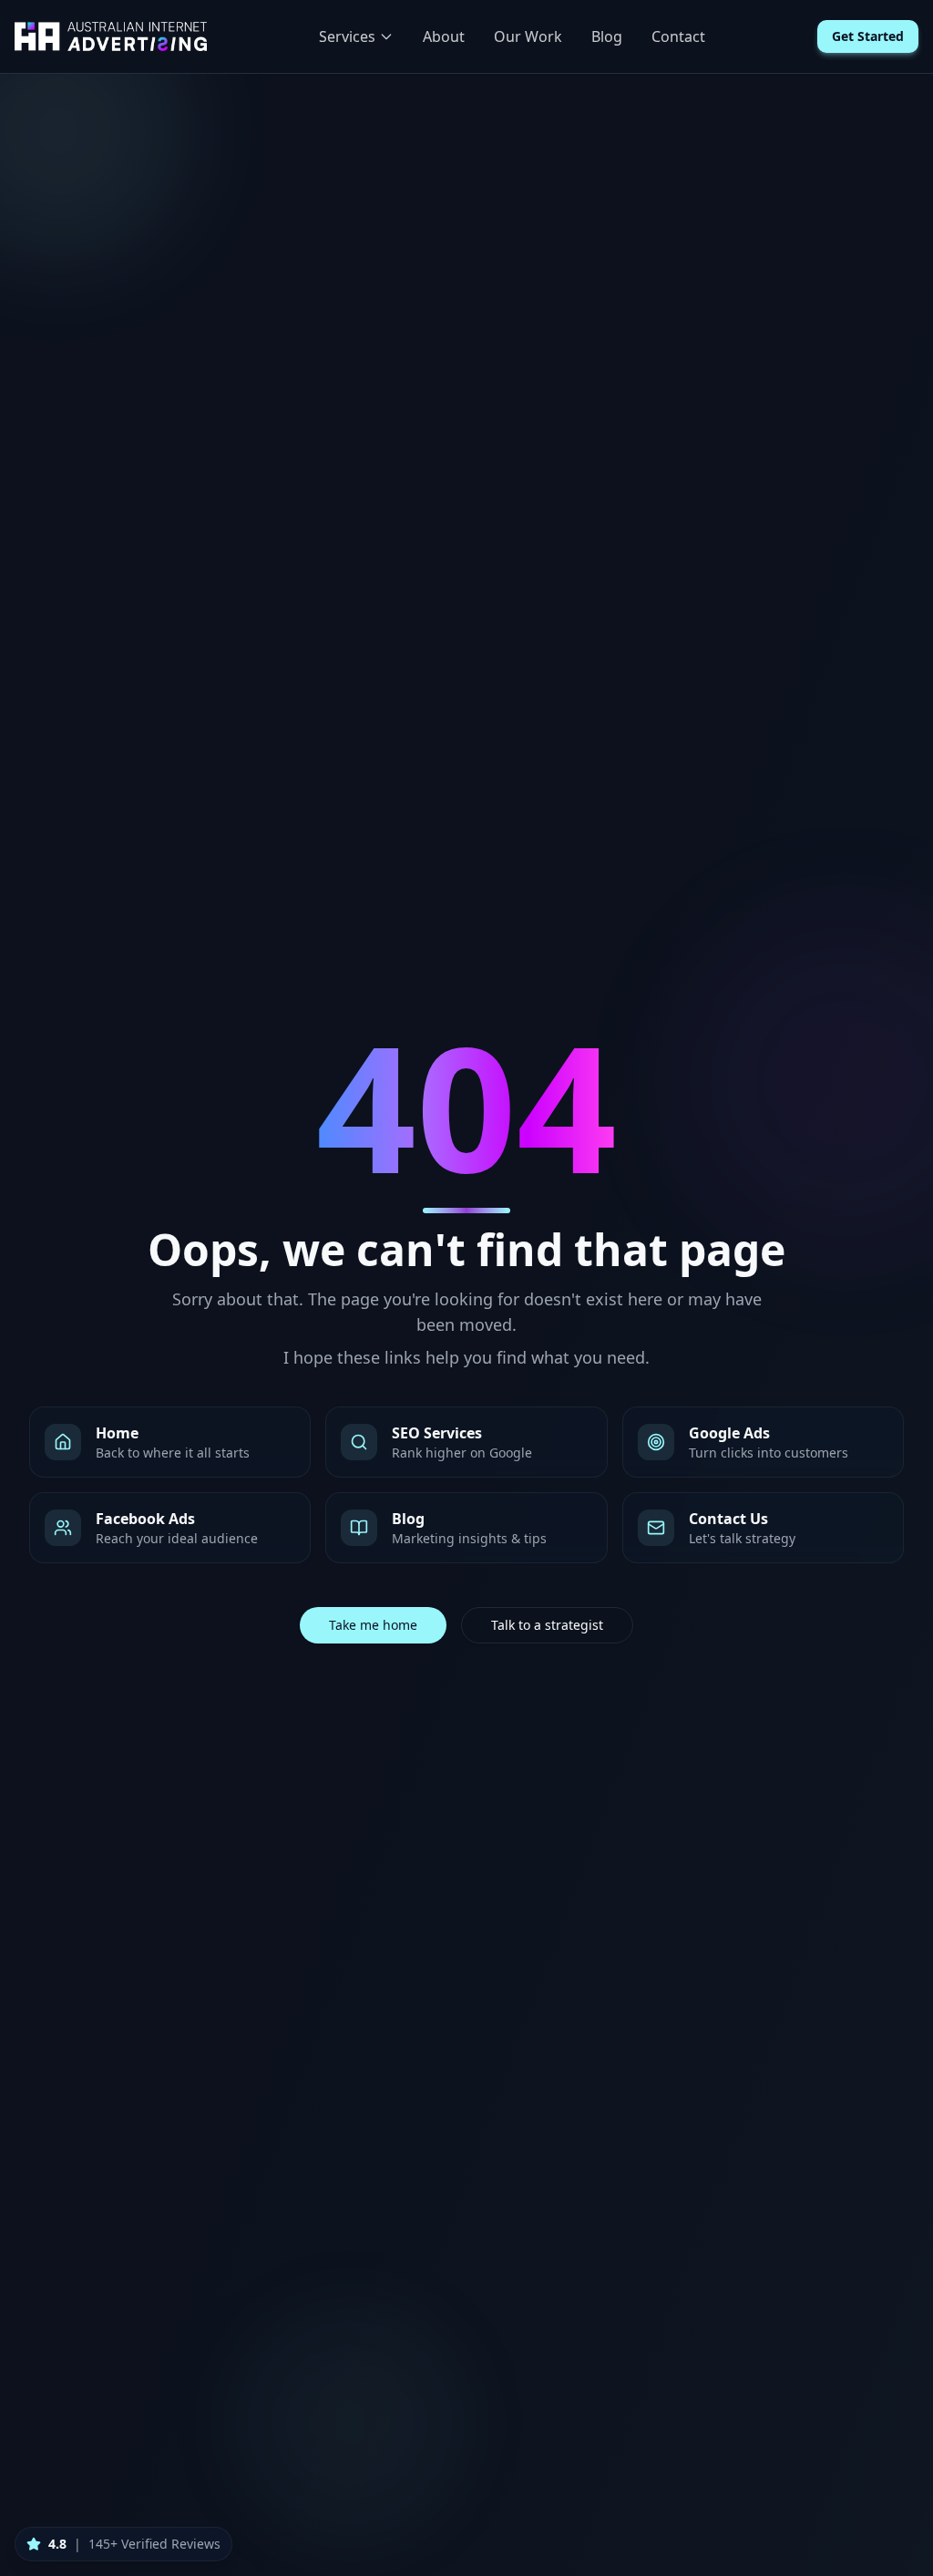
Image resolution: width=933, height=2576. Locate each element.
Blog (607, 36)
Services (347, 36)
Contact (678, 36)
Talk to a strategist (547, 1625)
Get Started (868, 36)
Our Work (528, 36)
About (444, 36)
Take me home (373, 1625)
